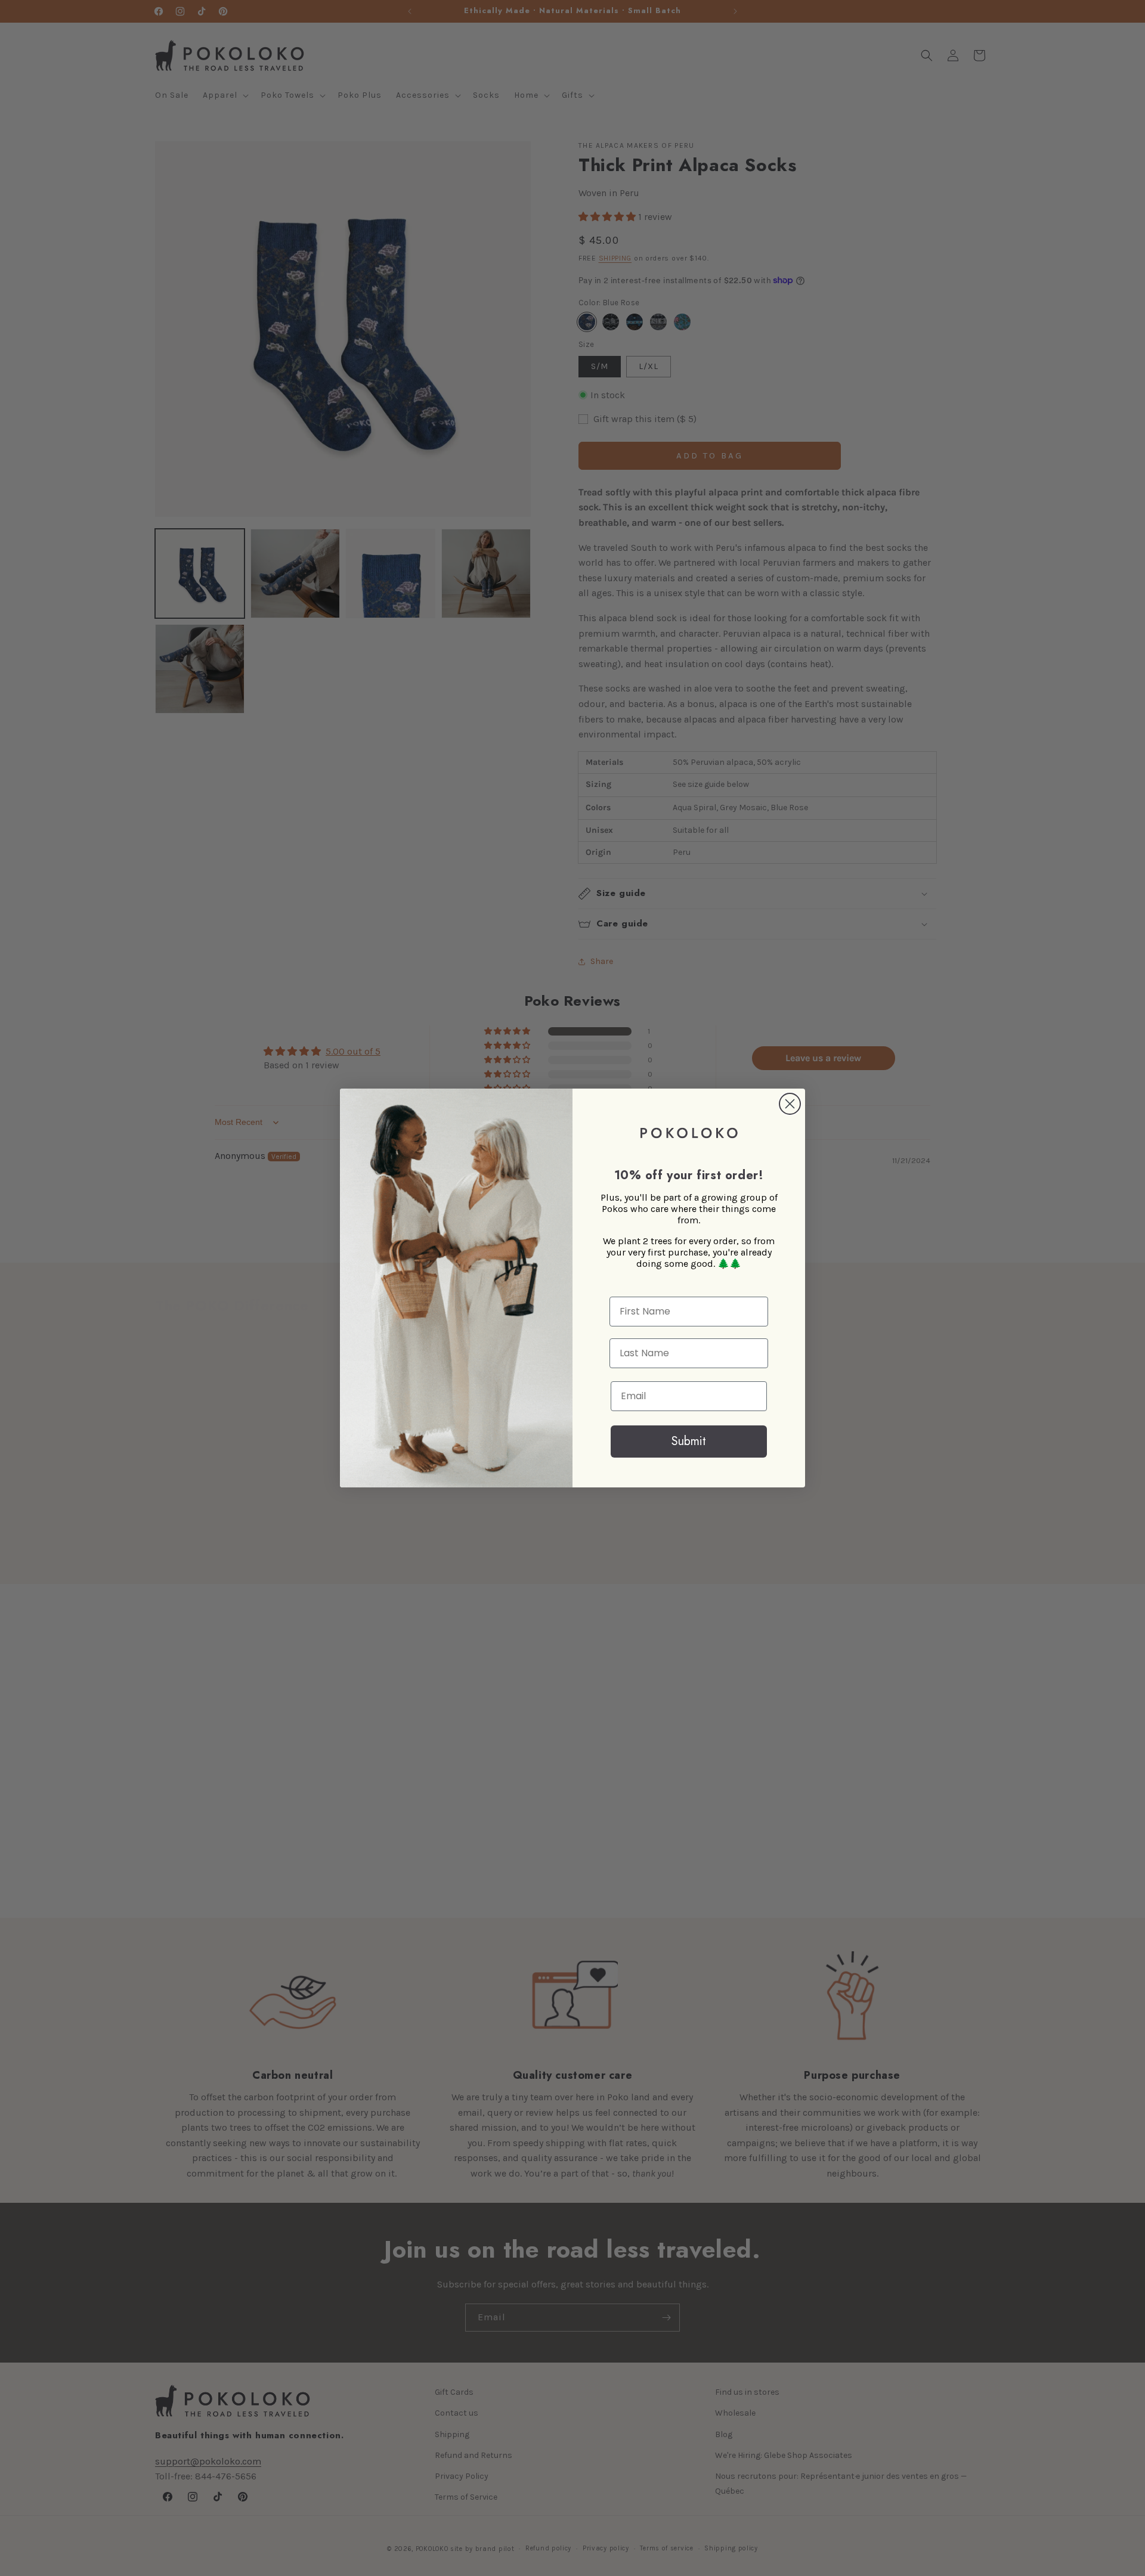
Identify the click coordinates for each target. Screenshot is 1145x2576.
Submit (689, 1441)
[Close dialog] (790, 1104)
